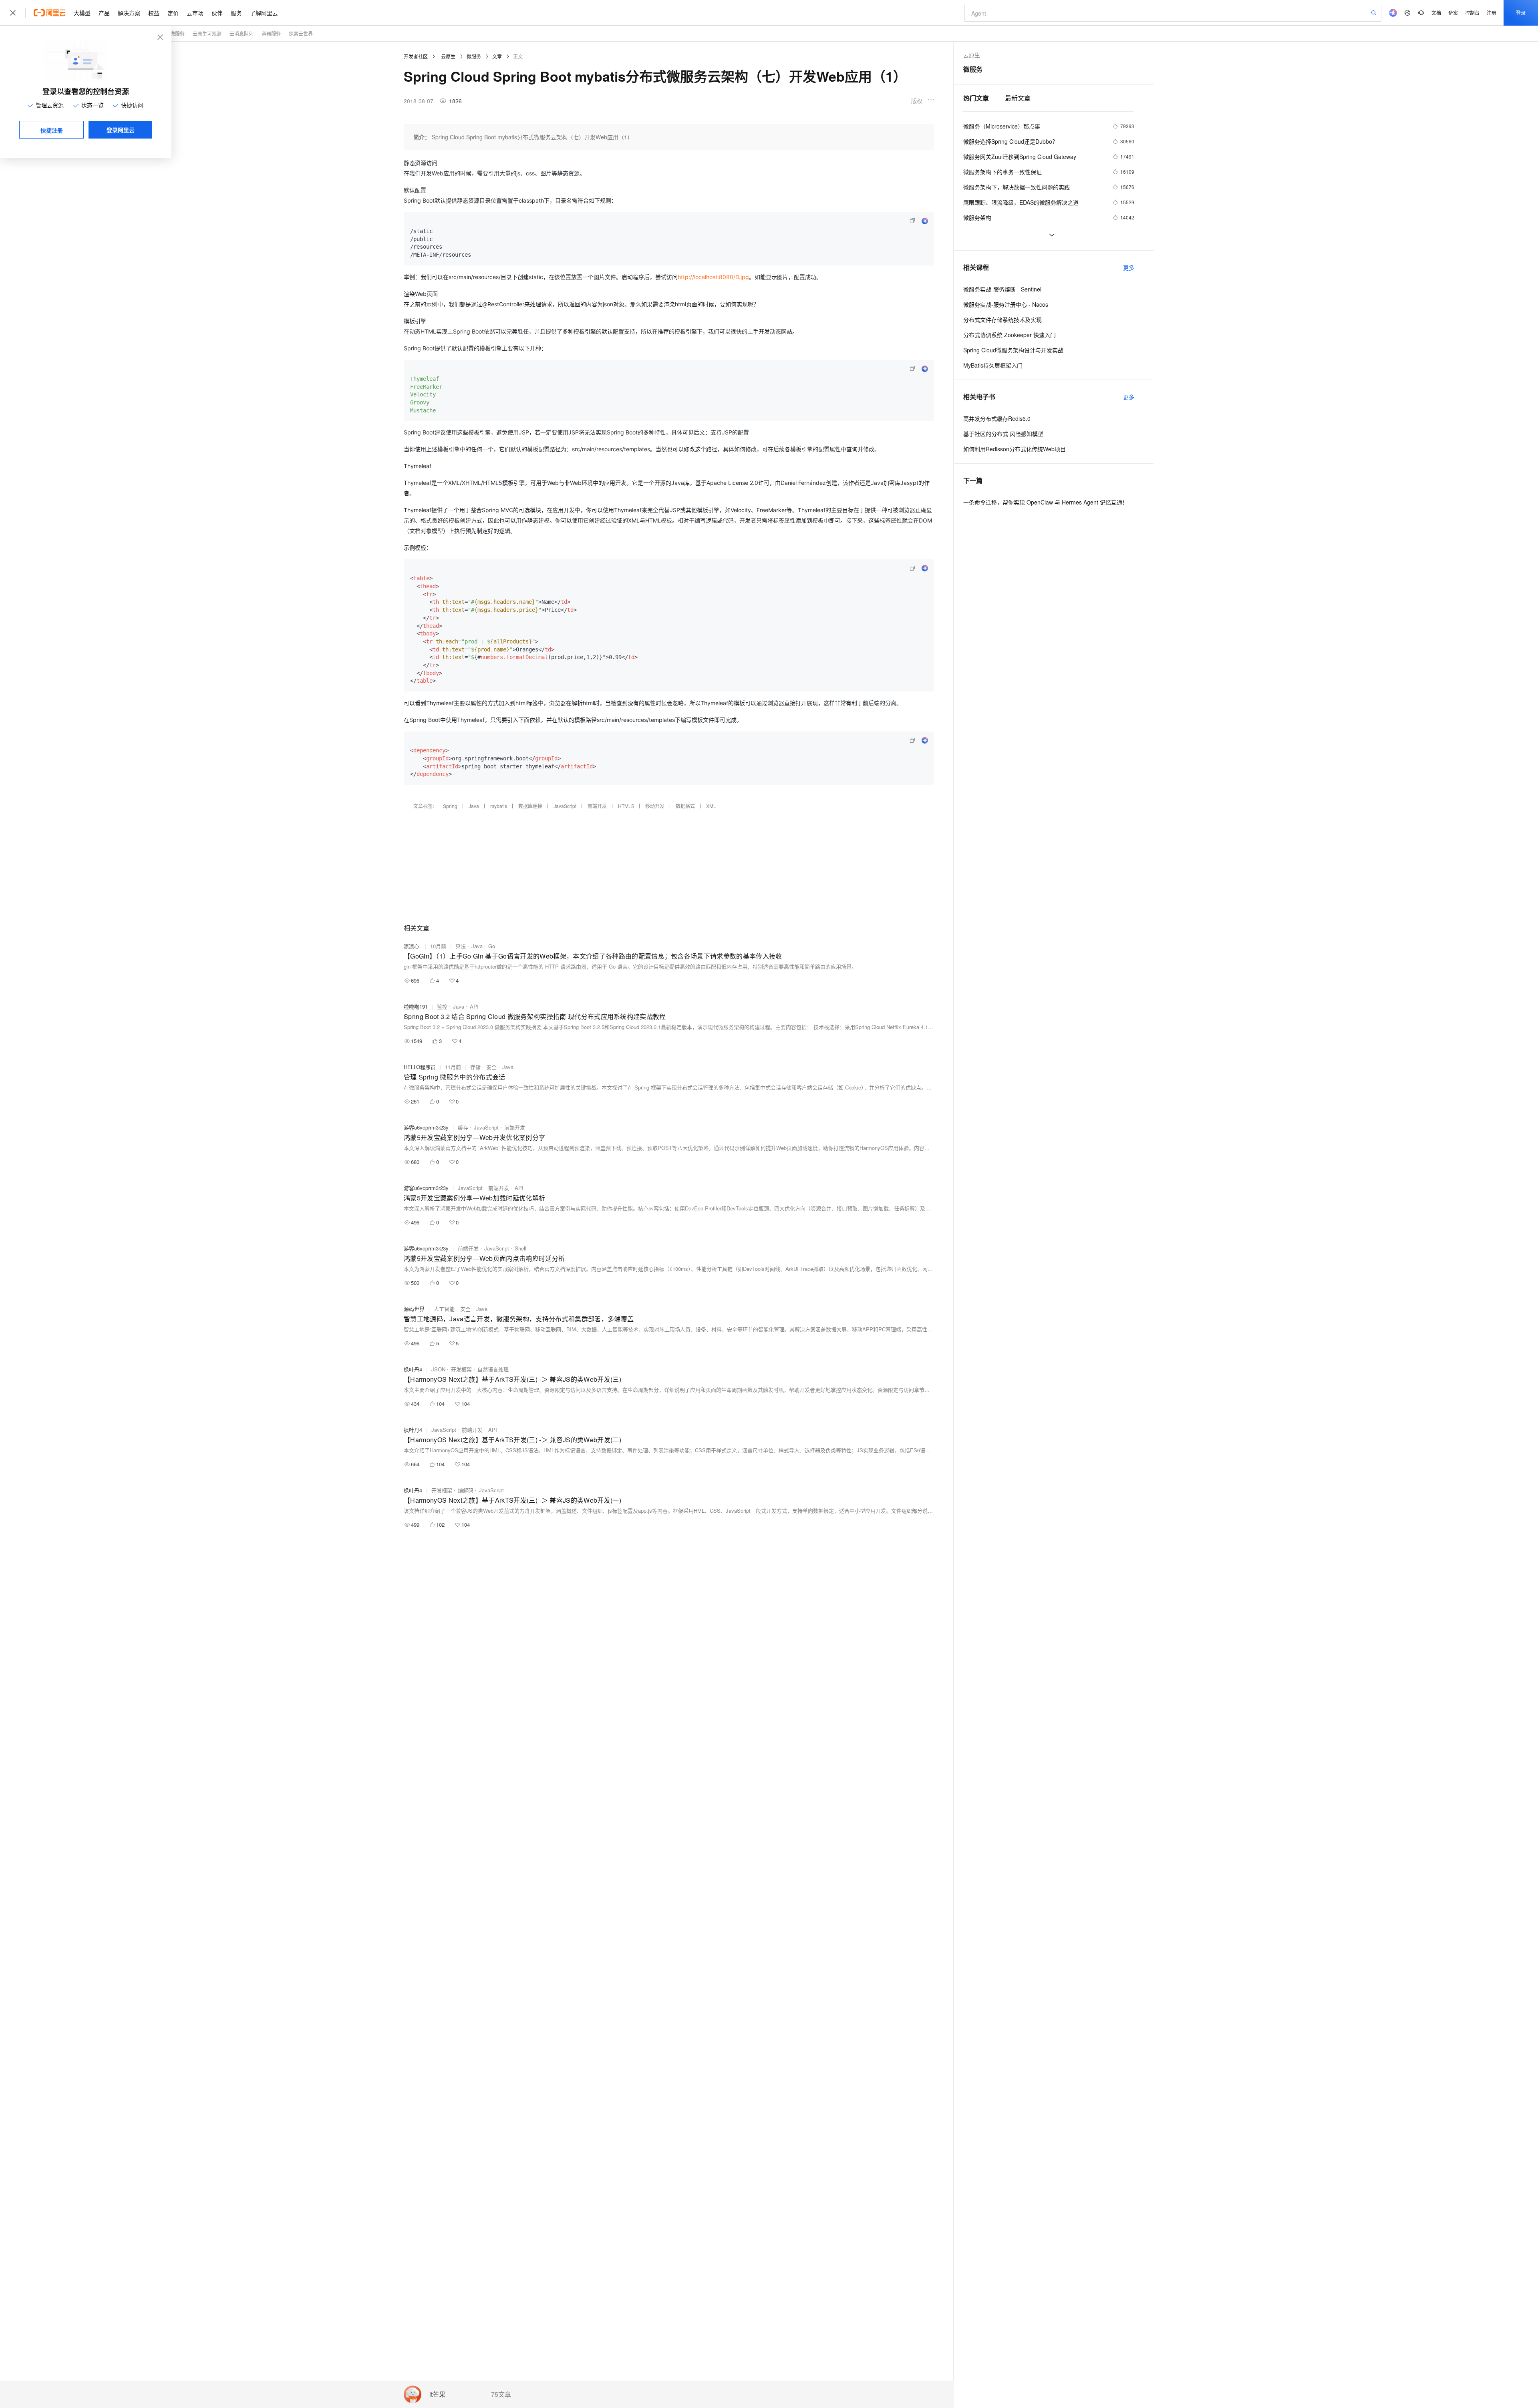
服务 (236, 13)
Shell (520, 1248)
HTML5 (626, 806)
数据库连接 (530, 806)
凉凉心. (412, 946)
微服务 (177, 33)
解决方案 (129, 13)
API (474, 1006)
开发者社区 (416, 56)
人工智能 (444, 1309)
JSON (438, 1369)
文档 (1436, 13)
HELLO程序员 (420, 1067)
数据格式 (685, 806)
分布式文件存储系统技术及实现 (1003, 320)
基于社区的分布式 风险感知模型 (1003, 434)
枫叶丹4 (413, 1369)
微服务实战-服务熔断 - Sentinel (1002, 289)
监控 (442, 1006)
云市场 (195, 13)
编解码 (466, 1490)
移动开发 (655, 806)
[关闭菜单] (13, 13)
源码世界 (414, 1309)
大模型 (82, 13)
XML (711, 806)
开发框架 (461, 1369)
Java (474, 806)
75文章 (501, 2394)
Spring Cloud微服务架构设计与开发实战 (1013, 350)
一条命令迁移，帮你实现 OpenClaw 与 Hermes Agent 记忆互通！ (1046, 502)
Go (492, 946)
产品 (104, 13)
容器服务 (271, 33)
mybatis (499, 806)
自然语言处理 (493, 1369)
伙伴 (217, 13)
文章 (497, 56)
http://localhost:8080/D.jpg (713, 277)
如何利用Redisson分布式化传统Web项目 (1015, 449)
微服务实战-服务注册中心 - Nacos (1006, 304)
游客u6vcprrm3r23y (426, 1127)
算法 (461, 946)
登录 (1521, 13)
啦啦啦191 (416, 1006)
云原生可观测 (207, 33)
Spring (450, 806)
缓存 (463, 1127)
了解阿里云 (264, 13)
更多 (1129, 267)
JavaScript (565, 806)
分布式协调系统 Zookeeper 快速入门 (1010, 335)
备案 (1453, 13)
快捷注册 (52, 130)
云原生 (448, 56)
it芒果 (437, 2395)
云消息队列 (242, 33)
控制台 (1472, 13)
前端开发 (597, 806)
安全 (491, 1067)
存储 (475, 1067)
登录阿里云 (121, 130)
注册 (1492, 13)
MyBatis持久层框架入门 (993, 365)
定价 (173, 13)
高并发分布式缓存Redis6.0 (997, 418)
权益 (154, 13)
